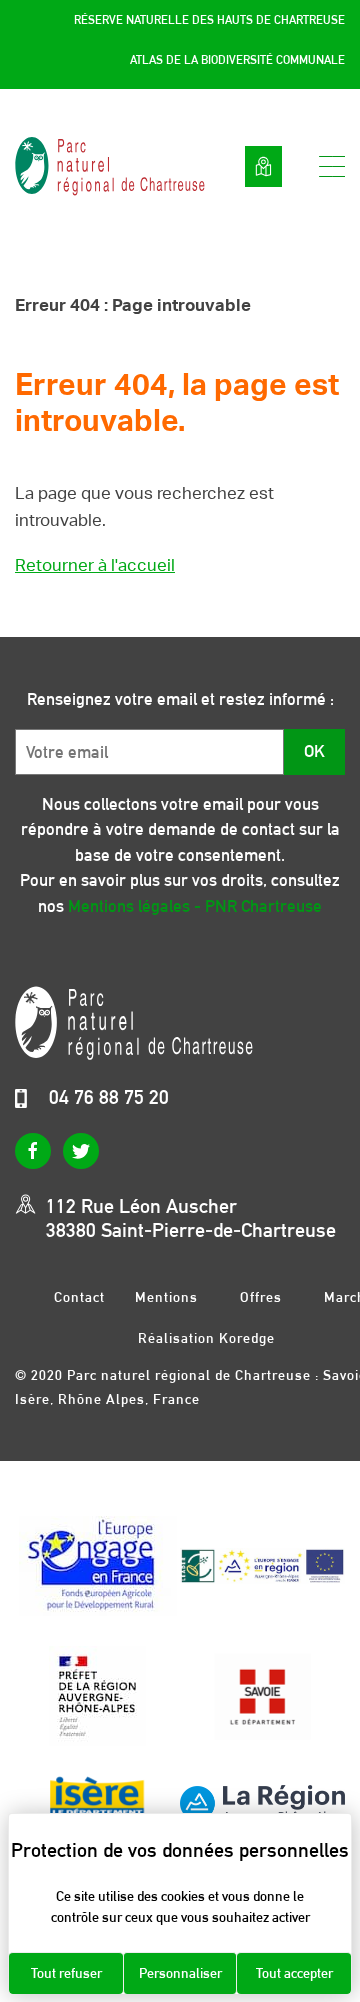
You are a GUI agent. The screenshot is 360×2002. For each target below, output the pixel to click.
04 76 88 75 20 (109, 1097)
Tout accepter (294, 1973)
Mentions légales (166, 1296)
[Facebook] (33, 1151)
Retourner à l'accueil (95, 565)
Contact (79, 1296)
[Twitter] (81, 1151)
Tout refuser (66, 1973)
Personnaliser (180, 1973)
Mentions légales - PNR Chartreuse (195, 906)
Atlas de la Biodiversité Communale (237, 60)
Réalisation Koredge (206, 1338)
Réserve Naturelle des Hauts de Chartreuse (209, 20)
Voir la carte (263, 166)
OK (314, 751)
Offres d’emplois (261, 1296)
